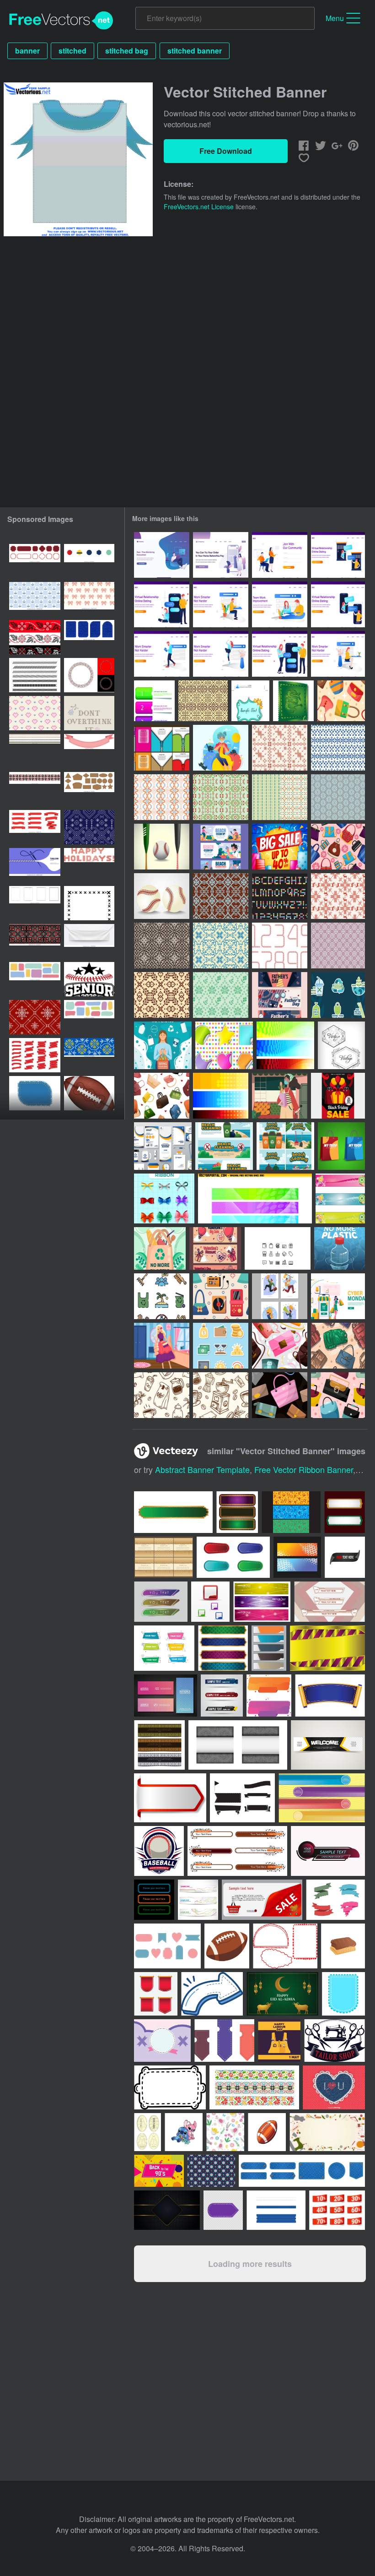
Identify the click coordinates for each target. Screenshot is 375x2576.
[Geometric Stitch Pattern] (280, 797)
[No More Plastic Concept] (340, 1248)
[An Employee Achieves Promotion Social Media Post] (280, 1296)
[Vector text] (89, 865)
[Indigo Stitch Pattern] (338, 748)
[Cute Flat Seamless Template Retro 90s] (221, 1296)
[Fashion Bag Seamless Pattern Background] (280, 1346)
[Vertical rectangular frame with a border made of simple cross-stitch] (89, 903)
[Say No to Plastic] (160, 1248)
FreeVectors (61, 21)
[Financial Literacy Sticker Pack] (221, 1346)
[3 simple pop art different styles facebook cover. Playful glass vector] (291, 1512)
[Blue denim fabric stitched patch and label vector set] (89, 637)
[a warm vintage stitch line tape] (35, 751)
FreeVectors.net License (199, 207)
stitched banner (195, 51)
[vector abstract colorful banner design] (198, 1900)
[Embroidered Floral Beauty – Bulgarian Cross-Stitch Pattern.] (89, 713)
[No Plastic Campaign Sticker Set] (338, 995)
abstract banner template (202, 1469)
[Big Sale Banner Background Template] (280, 847)
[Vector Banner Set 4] (285, 1045)
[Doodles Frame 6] (250, 701)
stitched (72, 51)
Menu (335, 18)
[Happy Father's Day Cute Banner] (280, 995)
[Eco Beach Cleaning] (162, 1296)
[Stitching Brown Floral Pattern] (162, 995)
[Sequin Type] (280, 896)
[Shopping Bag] (341, 1146)
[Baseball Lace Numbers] (280, 946)
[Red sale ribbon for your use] (337, 2210)
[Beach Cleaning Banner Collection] (224, 1146)
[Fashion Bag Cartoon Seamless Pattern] (341, 701)
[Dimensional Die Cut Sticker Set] (224, 1045)
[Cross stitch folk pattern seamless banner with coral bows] (89, 599)
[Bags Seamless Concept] (338, 1346)
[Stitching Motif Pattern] (162, 946)
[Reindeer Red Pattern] (338, 896)
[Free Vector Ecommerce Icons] (278, 1248)
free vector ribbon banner (304, 1469)
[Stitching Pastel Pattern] (162, 797)
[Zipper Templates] (162, 748)
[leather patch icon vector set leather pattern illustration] (89, 789)
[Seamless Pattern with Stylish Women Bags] (338, 1395)
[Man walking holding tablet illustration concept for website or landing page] (162, 654)
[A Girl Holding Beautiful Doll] (162, 1346)
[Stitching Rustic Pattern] (280, 748)
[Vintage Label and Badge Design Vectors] (341, 1045)
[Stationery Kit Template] (163, 1146)
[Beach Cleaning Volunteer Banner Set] (221, 847)
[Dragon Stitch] (293, 701)
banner (27, 51)
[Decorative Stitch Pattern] (338, 797)
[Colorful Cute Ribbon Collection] (164, 1198)
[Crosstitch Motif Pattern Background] (221, 896)
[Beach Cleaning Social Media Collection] (285, 1146)
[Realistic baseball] (162, 847)
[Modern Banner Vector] (340, 1198)
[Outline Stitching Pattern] (203, 701)
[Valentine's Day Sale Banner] (215, 1248)
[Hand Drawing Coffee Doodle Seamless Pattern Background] (221, 1395)
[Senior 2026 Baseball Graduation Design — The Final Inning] (89, 979)
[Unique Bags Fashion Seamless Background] (338, 847)
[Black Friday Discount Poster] (338, 1096)
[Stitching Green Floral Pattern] (221, 995)
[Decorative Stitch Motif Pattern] (221, 797)
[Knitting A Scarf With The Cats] (221, 748)
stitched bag (127, 51)
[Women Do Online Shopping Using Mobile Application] (221, 555)
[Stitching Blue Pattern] (221, 946)
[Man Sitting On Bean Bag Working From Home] (162, 555)
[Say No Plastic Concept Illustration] (163, 1045)
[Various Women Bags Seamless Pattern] (162, 1096)
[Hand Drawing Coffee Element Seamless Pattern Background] (162, 1395)
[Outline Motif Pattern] (338, 946)
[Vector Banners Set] (221, 1096)
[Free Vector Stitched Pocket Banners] (154, 701)
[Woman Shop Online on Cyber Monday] (338, 1296)
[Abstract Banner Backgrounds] (255, 1198)
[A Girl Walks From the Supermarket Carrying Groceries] (280, 1096)
